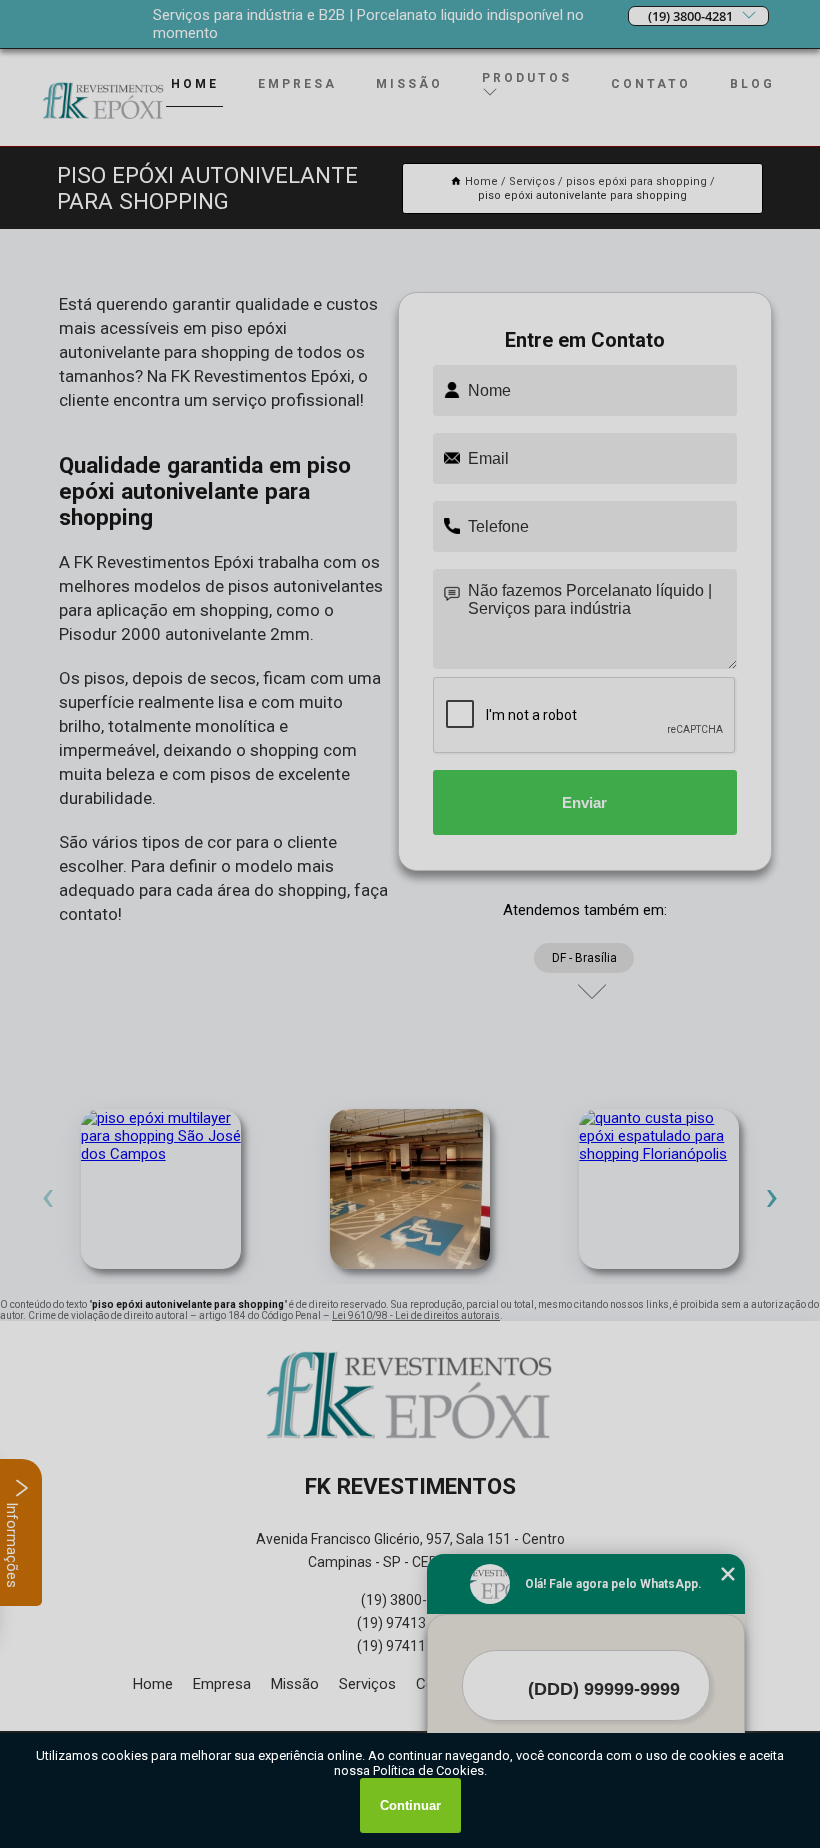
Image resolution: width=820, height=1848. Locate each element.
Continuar (410, 1805)
